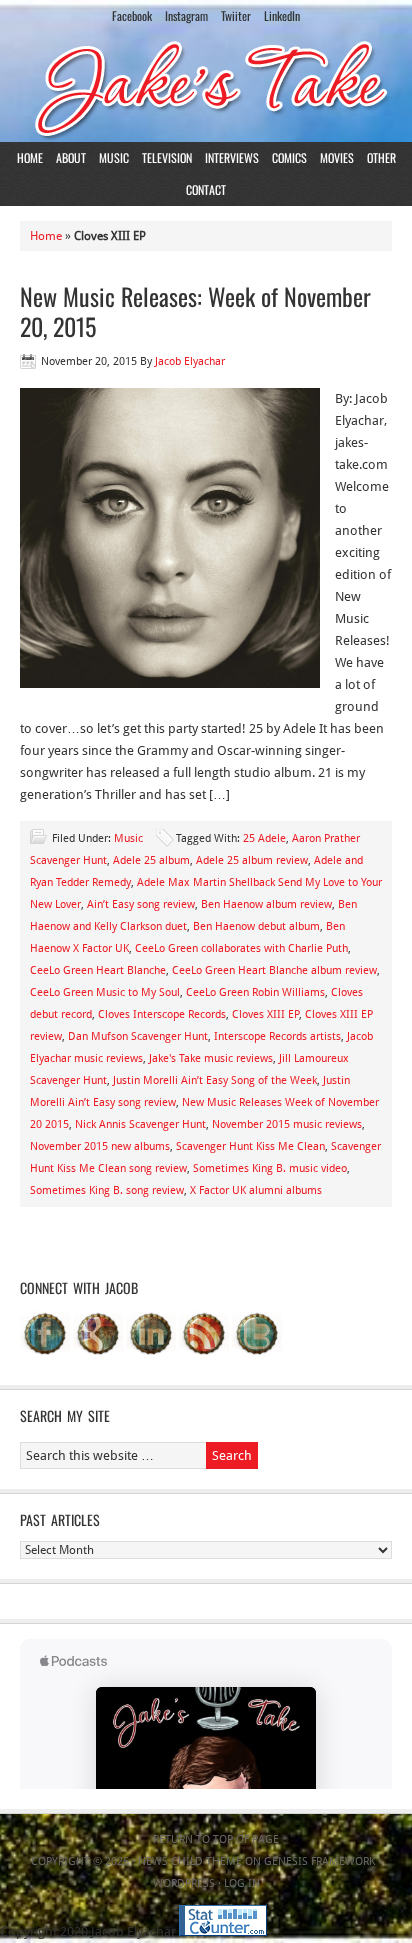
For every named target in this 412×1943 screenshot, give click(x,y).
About (71, 157)
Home (30, 157)
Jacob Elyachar (190, 361)
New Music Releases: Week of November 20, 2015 (195, 311)
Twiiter (236, 15)
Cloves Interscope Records (162, 1014)
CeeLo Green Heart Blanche (98, 970)
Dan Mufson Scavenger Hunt (138, 1036)
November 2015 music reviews (287, 1124)
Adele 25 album (151, 860)
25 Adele (264, 838)
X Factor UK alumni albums (256, 1190)
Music (114, 157)
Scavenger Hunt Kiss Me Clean (250, 1146)
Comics (289, 157)
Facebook (132, 15)
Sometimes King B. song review (107, 1190)
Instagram (186, 15)
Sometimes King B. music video (270, 1168)
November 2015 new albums (100, 1146)
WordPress (184, 1883)
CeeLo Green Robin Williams (255, 992)
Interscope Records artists (277, 1036)
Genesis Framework (319, 1861)
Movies (337, 157)
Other (381, 157)
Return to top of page (216, 1839)
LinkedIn (282, 15)
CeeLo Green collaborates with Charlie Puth (241, 948)
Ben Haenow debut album (256, 926)
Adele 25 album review (252, 860)
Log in (242, 1883)
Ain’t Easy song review (141, 904)
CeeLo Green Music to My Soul (105, 992)
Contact (206, 189)
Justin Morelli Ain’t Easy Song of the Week (215, 1080)
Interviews (232, 157)
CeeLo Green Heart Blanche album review (274, 970)
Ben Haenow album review (266, 904)
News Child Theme (190, 1861)
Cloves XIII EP (265, 1014)
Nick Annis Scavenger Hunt (140, 1124)
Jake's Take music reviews (211, 1058)
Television (167, 157)
